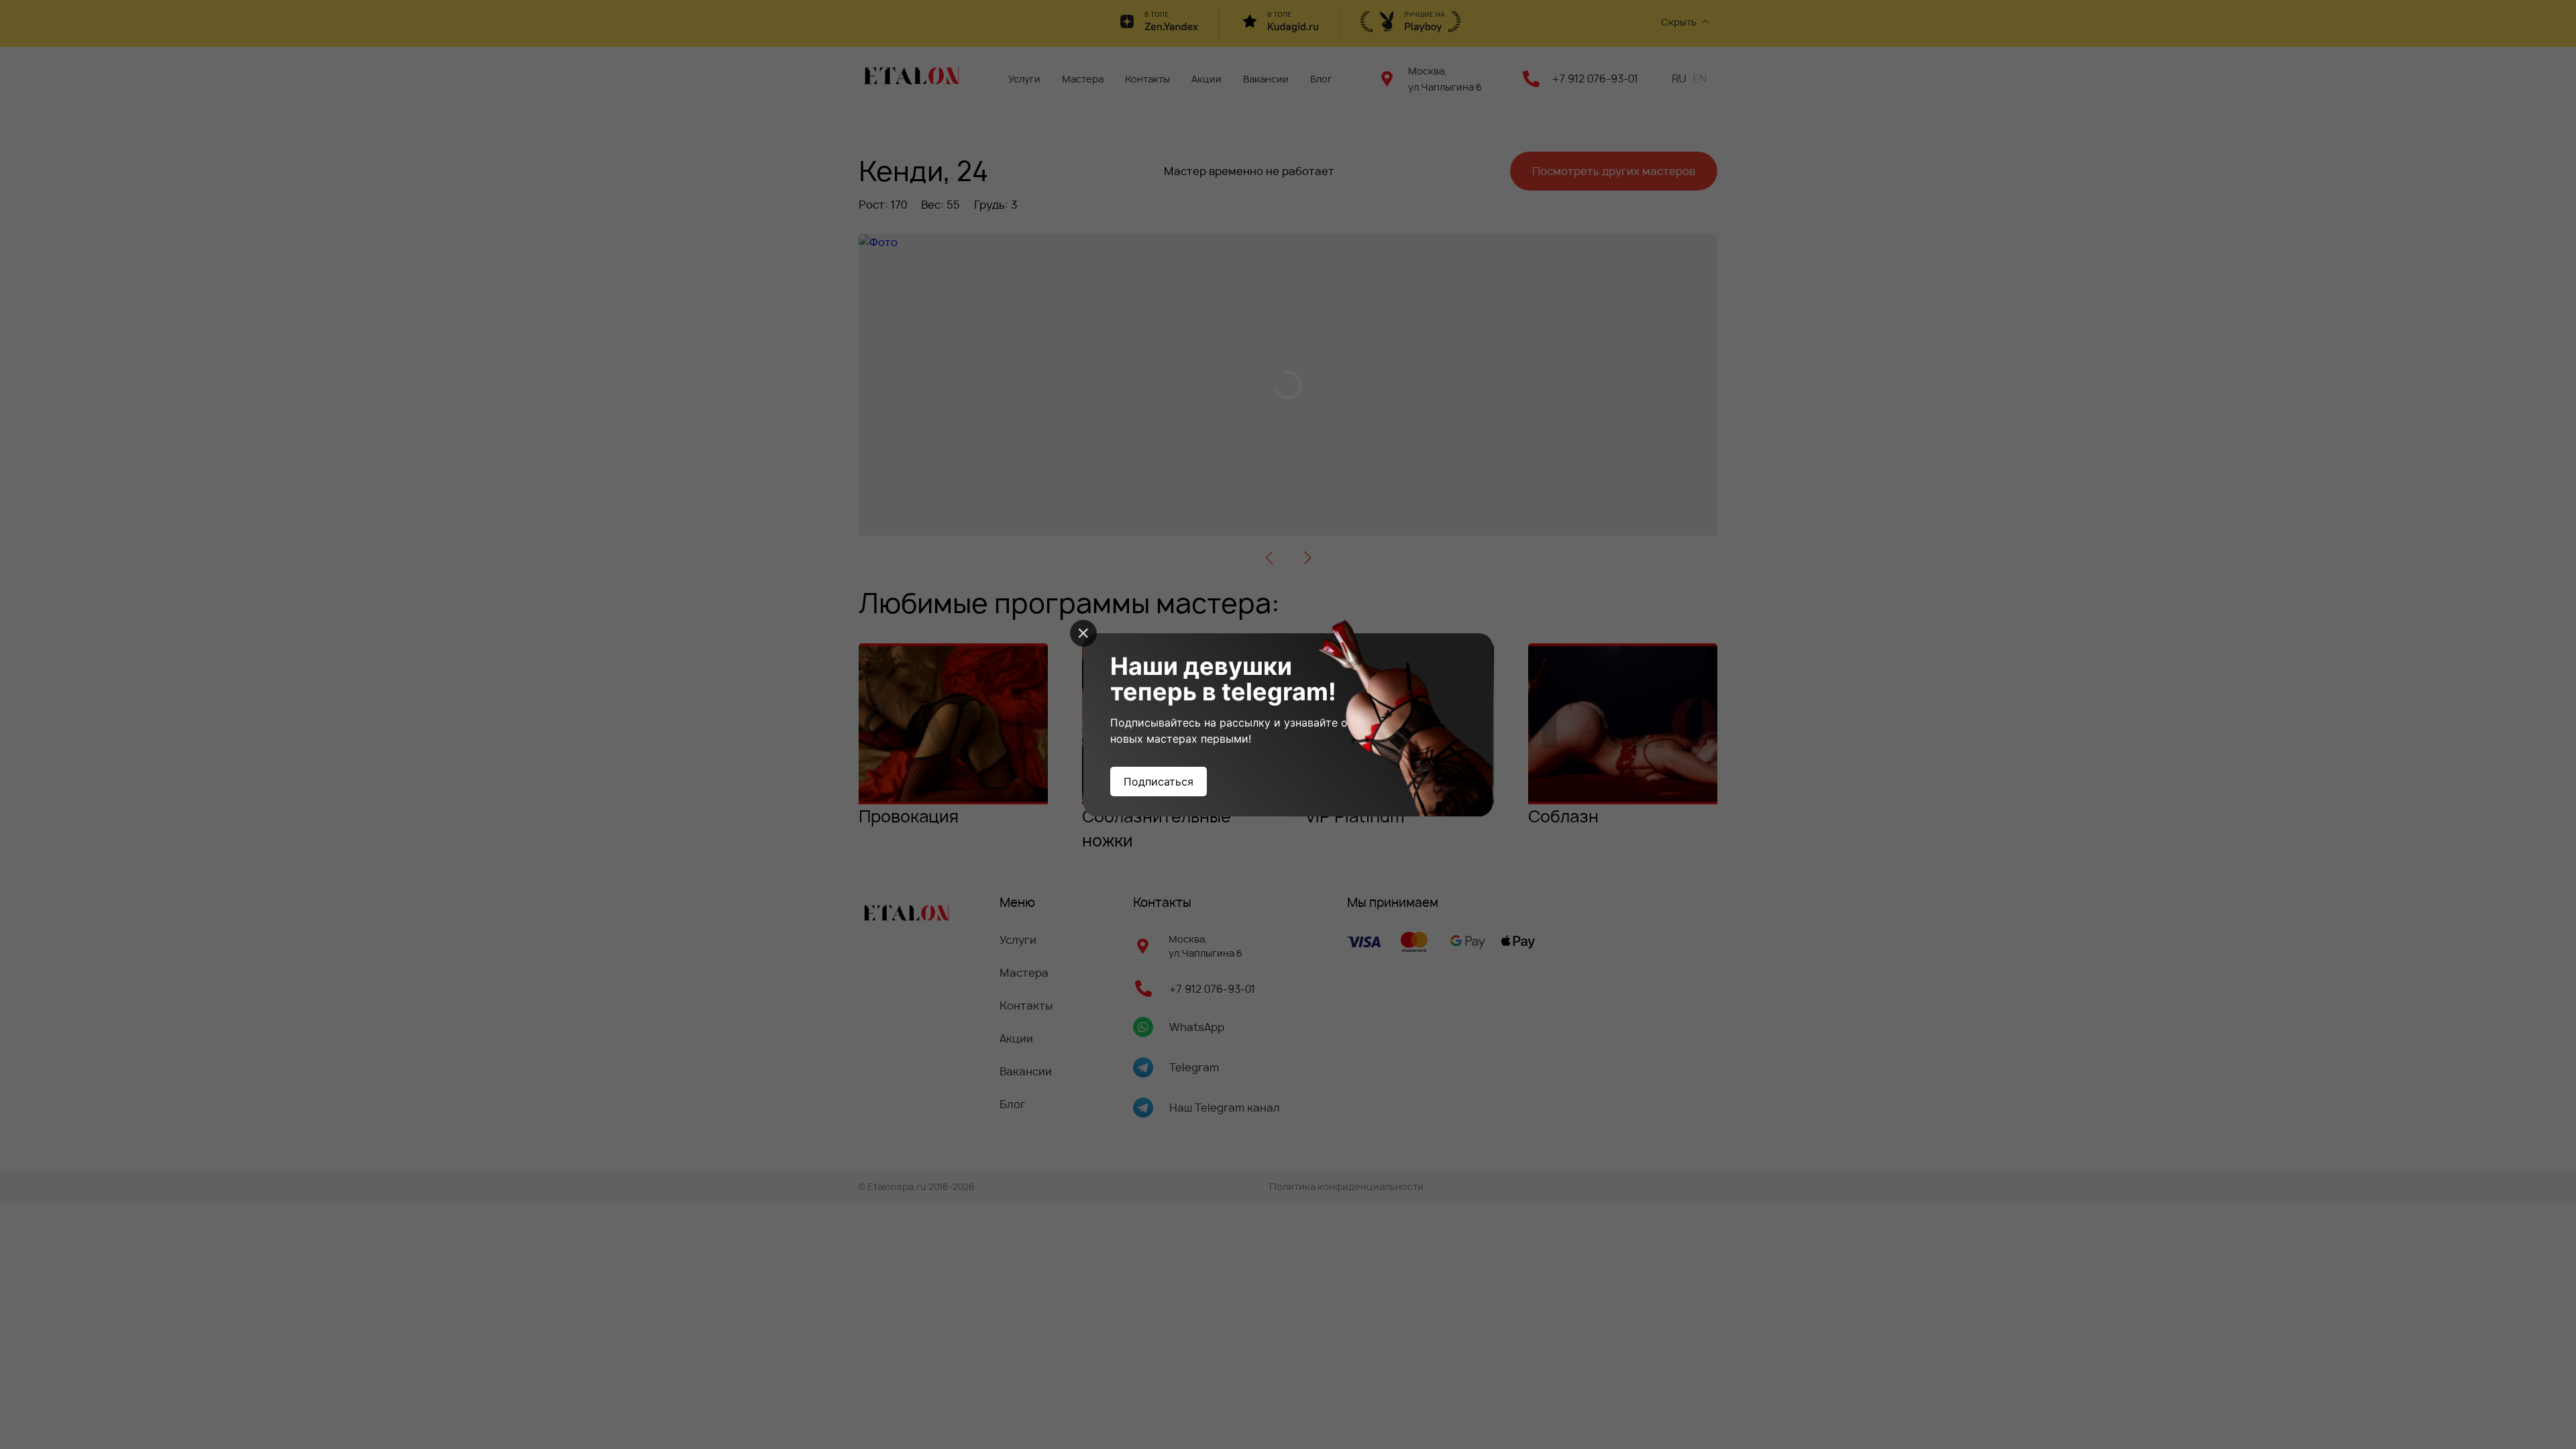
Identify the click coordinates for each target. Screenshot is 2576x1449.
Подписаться (1159, 782)
